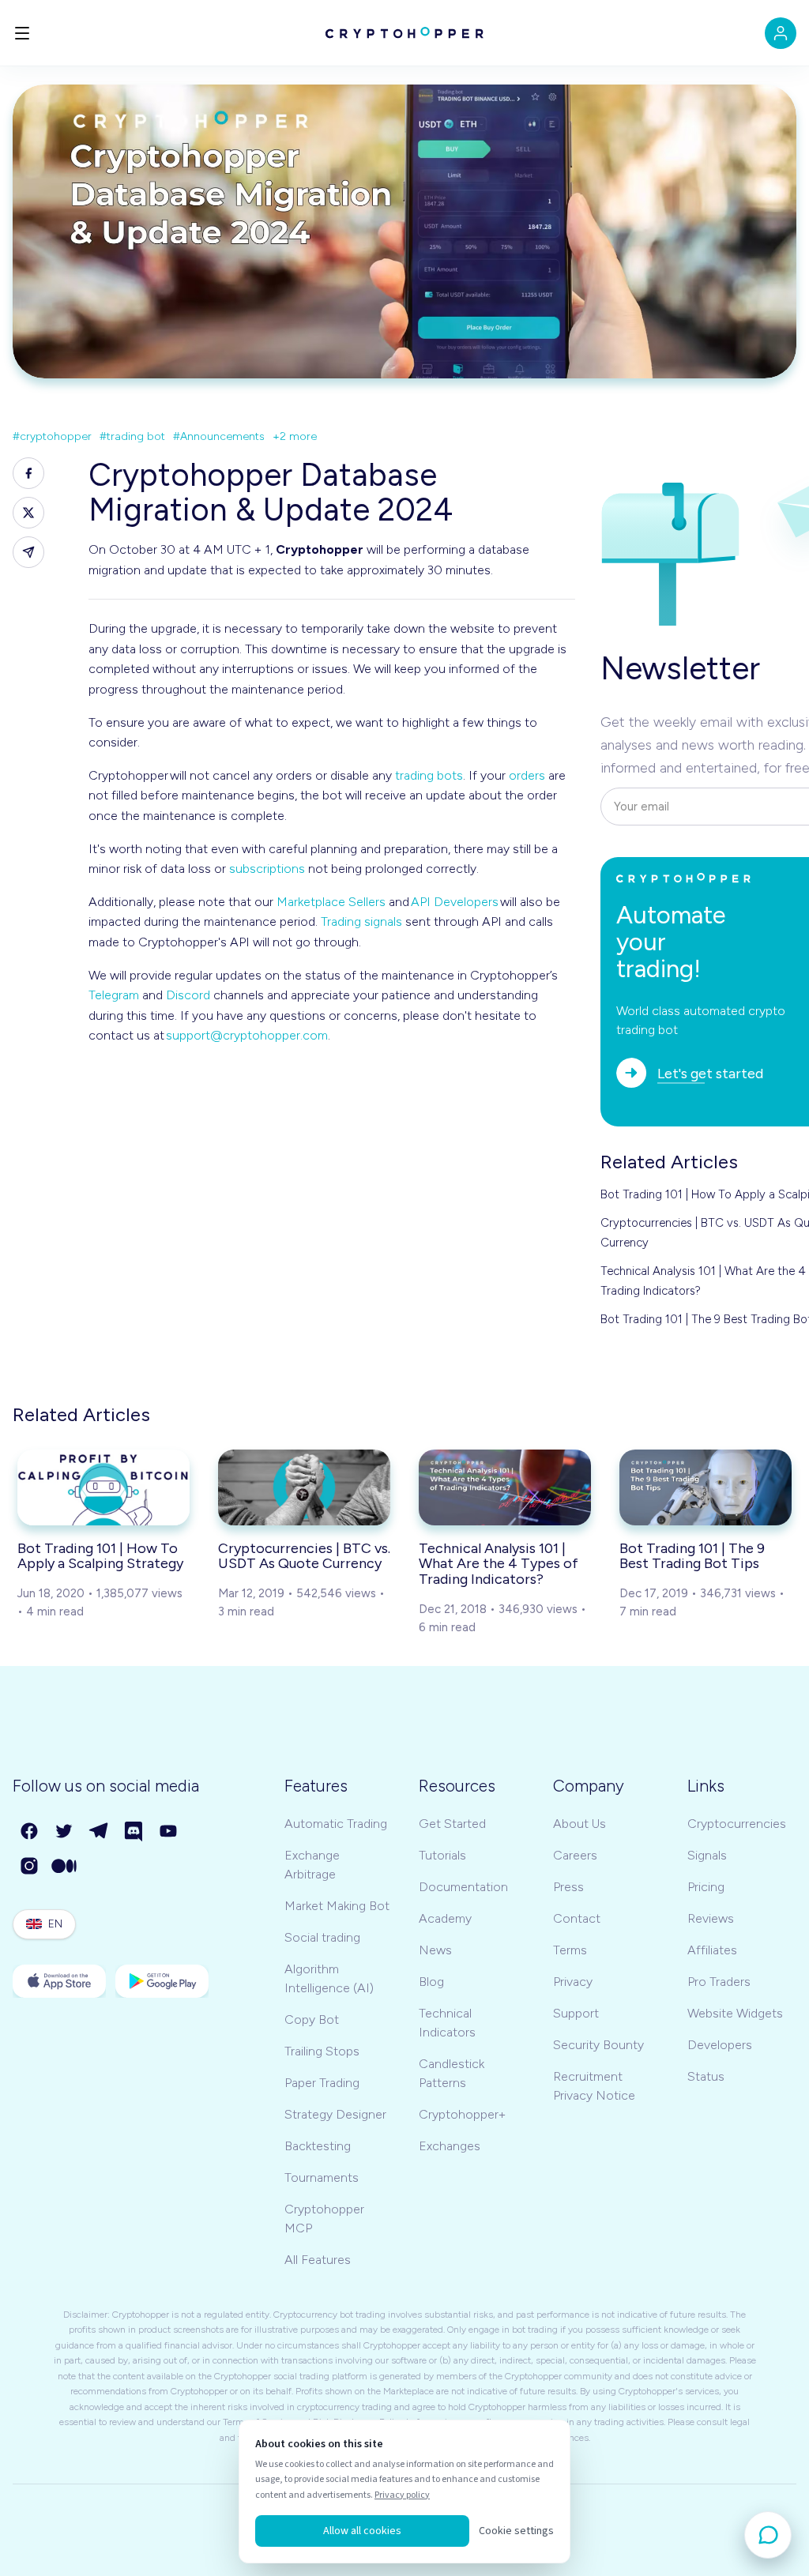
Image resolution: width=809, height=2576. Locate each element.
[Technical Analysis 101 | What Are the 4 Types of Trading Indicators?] (505, 1487)
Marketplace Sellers (331, 902)
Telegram (114, 995)
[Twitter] (65, 1832)
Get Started (452, 1824)
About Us (579, 1824)
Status (706, 2076)
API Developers (455, 902)
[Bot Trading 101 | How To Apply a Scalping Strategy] (103, 1487)
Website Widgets (735, 2013)
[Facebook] (30, 1832)
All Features (318, 2260)
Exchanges (450, 2146)
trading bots (429, 775)
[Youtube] (169, 1832)
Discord (188, 995)
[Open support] (768, 2535)
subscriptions (267, 869)
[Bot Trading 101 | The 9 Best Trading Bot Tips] (706, 1487)
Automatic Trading (336, 1824)
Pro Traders (719, 1982)
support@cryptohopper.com (247, 1035)
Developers (720, 2045)
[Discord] (134, 1832)
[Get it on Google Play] (162, 1981)
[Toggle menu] (22, 33)
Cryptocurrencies (737, 1824)
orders (527, 775)
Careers (575, 1855)
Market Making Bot (337, 1906)
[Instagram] (30, 1867)
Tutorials (442, 1855)
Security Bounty (598, 2045)
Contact (577, 1918)
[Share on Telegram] (28, 552)
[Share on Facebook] (28, 473)
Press (568, 1887)
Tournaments (322, 2177)
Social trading (322, 1937)
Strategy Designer (335, 2114)
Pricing (706, 1887)
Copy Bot (312, 2019)
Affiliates (712, 1950)
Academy (445, 1918)
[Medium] (65, 1867)
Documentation (463, 1887)
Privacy (573, 1982)
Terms (570, 1950)
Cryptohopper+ (462, 2114)
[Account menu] (781, 33)
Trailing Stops (322, 2051)
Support (576, 2013)
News (435, 1950)
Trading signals (361, 921)
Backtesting (318, 2146)
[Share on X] (28, 513)
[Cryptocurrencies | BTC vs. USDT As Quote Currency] (304, 1487)
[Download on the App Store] (59, 1981)
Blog (431, 1982)
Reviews (711, 1918)
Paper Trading (322, 2083)
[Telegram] (100, 1832)
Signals (707, 1855)
